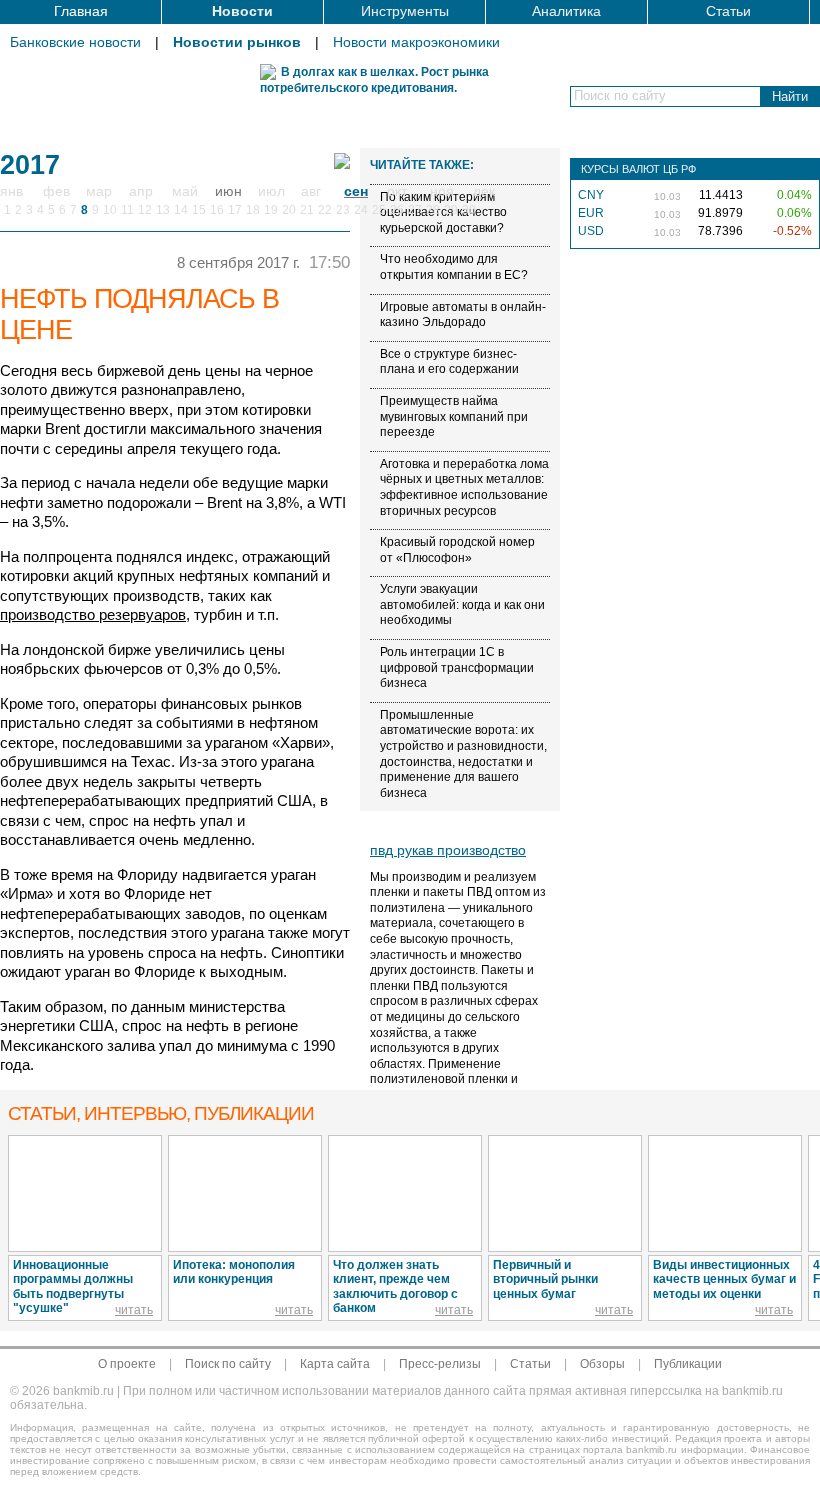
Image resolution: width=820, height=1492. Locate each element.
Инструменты (405, 11)
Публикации (688, 1364)
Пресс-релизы (440, 1364)
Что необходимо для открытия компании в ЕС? (454, 267)
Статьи (728, 11)
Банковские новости (75, 42)
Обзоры (602, 1364)
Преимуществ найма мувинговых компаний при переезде (454, 416)
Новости (242, 11)
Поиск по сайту (228, 1364)
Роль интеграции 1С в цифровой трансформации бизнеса (457, 667)
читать (134, 1310)
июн (228, 191)
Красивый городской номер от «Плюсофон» (457, 550)
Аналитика (566, 11)
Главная (81, 11)
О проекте (127, 1364)
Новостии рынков (237, 42)
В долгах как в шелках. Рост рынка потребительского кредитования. (374, 80)
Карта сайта (335, 1364)
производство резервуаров (93, 614)
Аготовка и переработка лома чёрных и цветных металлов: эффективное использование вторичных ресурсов (464, 487)
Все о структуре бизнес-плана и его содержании (449, 362)
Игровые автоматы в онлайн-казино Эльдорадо (463, 315)
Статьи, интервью (161, 1113)
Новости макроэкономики (416, 42)
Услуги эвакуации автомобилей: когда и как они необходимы (462, 604)
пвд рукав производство (448, 850)
